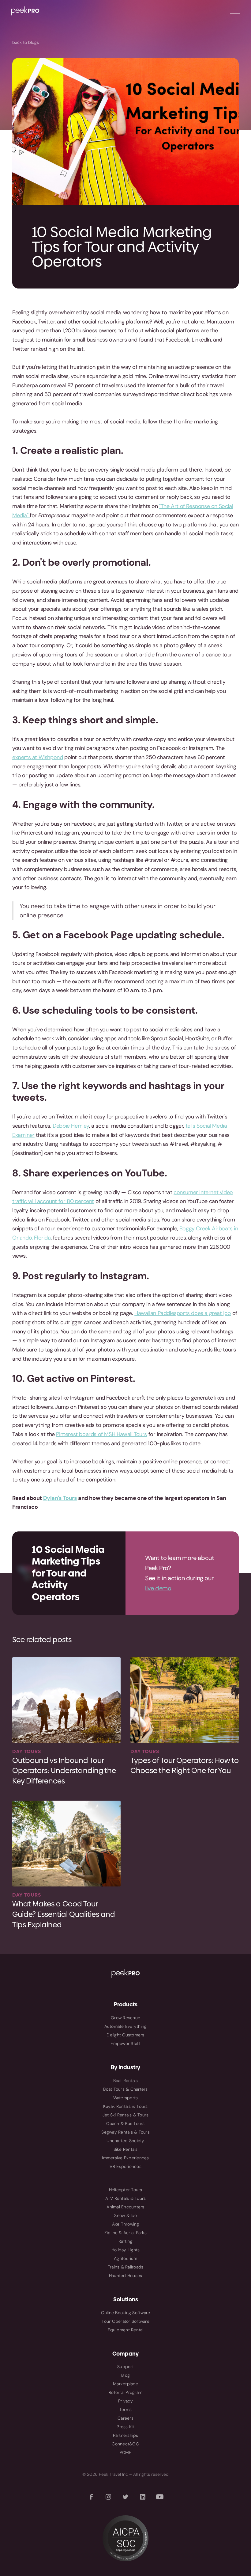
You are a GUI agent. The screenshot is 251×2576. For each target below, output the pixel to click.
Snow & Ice (125, 2215)
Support (125, 2367)
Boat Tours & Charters (125, 2089)
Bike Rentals (126, 2149)
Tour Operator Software (125, 2321)
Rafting (125, 2241)
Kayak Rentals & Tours (125, 2106)
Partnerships (126, 2435)
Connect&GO (125, 2444)
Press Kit (125, 2427)
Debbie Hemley (71, 1126)
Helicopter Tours (126, 2190)
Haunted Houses (126, 2276)
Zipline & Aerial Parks (125, 2233)
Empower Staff (125, 2043)
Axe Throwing (126, 2224)
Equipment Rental (126, 2330)
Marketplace (125, 2384)
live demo (158, 1588)
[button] (235, 11)
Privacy (125, 2401)
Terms (125, 2410)
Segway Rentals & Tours (125, 2132)
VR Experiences (125, 2166)
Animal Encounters (125, 2207)
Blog (125, 2375)
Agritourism (125, 2258)
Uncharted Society (125, 2141)
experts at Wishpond (37, 757)
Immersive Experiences (125, 2158)
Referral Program (125, 2392)
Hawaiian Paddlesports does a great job (183, 1313)
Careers (125, 2418)
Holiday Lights (126, 2250)
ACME (126, 2452)
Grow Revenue (125, 2018)
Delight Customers (125, 2035)
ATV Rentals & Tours (126, 2198)
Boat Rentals (126, 2081)
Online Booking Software (126, 2313)
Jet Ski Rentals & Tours (126, 2115)
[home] (25, 11)
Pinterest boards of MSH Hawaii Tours (101, 1434)
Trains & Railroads (126, 2267)
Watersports (126, 2098)
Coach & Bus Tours (125, 2123)
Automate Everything (126, 2026)
